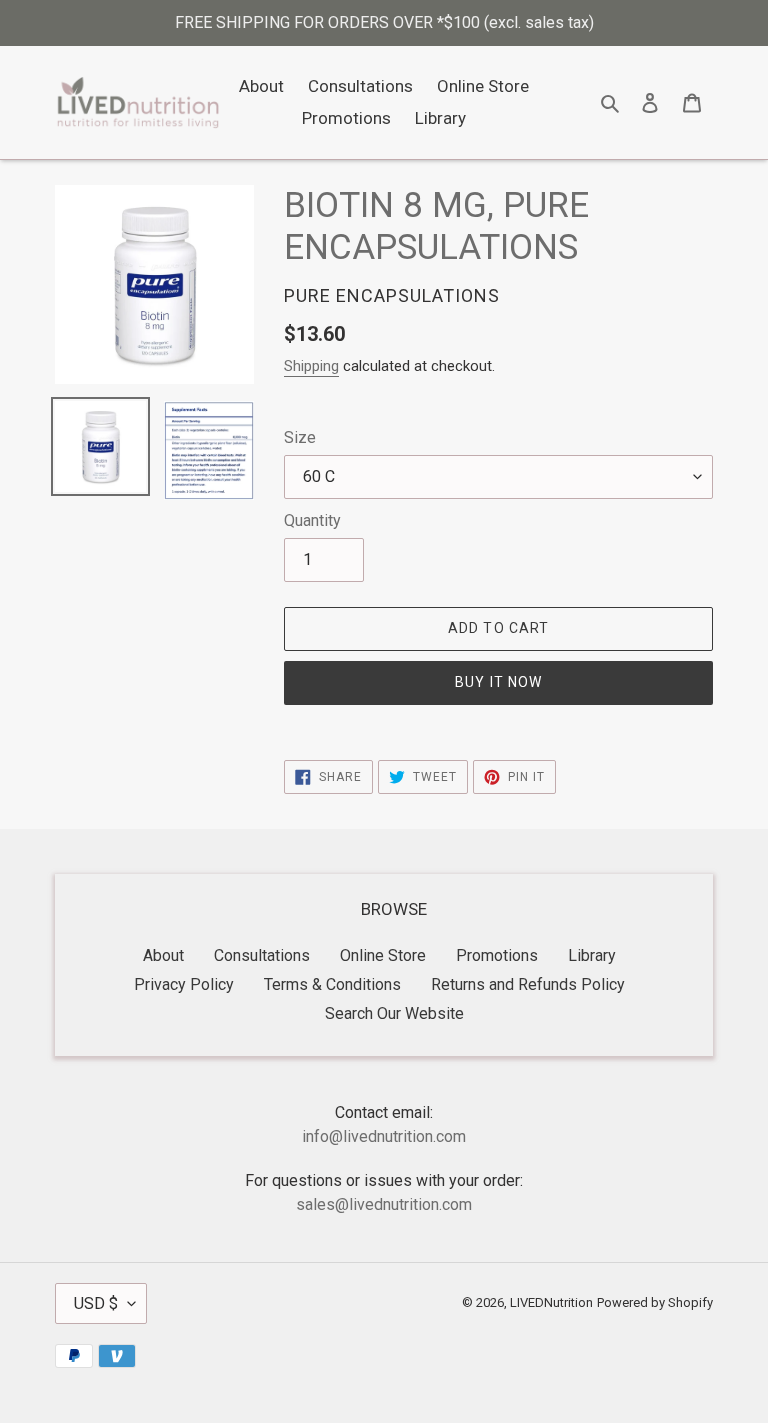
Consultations (262, 955)
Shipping (311, 366)
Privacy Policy (184, 984)
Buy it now (498, 682)
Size (300, 437)
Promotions (497, 955)
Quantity (312, 520)
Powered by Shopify (655, 1302)
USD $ (96, 1303)
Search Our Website (394, 1013)
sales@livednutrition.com (384, 1204)
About (163, 955)
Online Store (383, 955)
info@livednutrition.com (384, 1136)
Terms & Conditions (332, 984)
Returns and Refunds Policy (528, 984)
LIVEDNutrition (551, 1302)
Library (592, 955)
